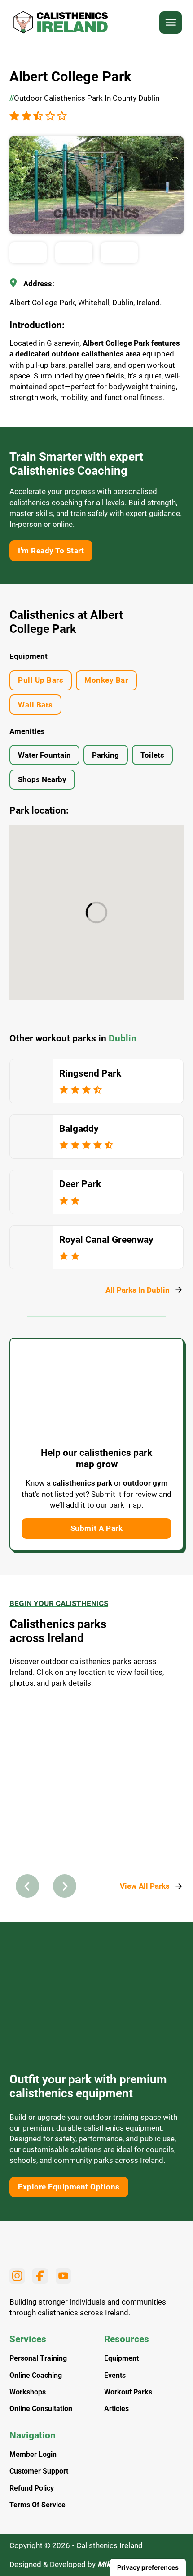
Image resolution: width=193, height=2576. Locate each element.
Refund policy (32, 2488)
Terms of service (37, 2505)
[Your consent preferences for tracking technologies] (148, 2567)
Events (115, 2376)
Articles (116, 2409)
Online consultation (41, 2409)
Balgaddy (79, 1129)
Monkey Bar (106, 680)
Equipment (121, 2358)
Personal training (38, 2358)
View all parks (145, 1886)
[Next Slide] (65, 1886)
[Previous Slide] (27, 1886)
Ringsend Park (90, 1073)
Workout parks (128, 2392)
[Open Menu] (171, 22)
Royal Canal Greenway (106, 1240)
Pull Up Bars (41, 680)
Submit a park (97, 1528)
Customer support (39, 2471)
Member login (33, 2455)
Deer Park (80, 1184)
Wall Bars (35, 705)
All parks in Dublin (138, 1290)
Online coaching (36, 2376)
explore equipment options (69, 2187)
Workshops (28, 2392)
